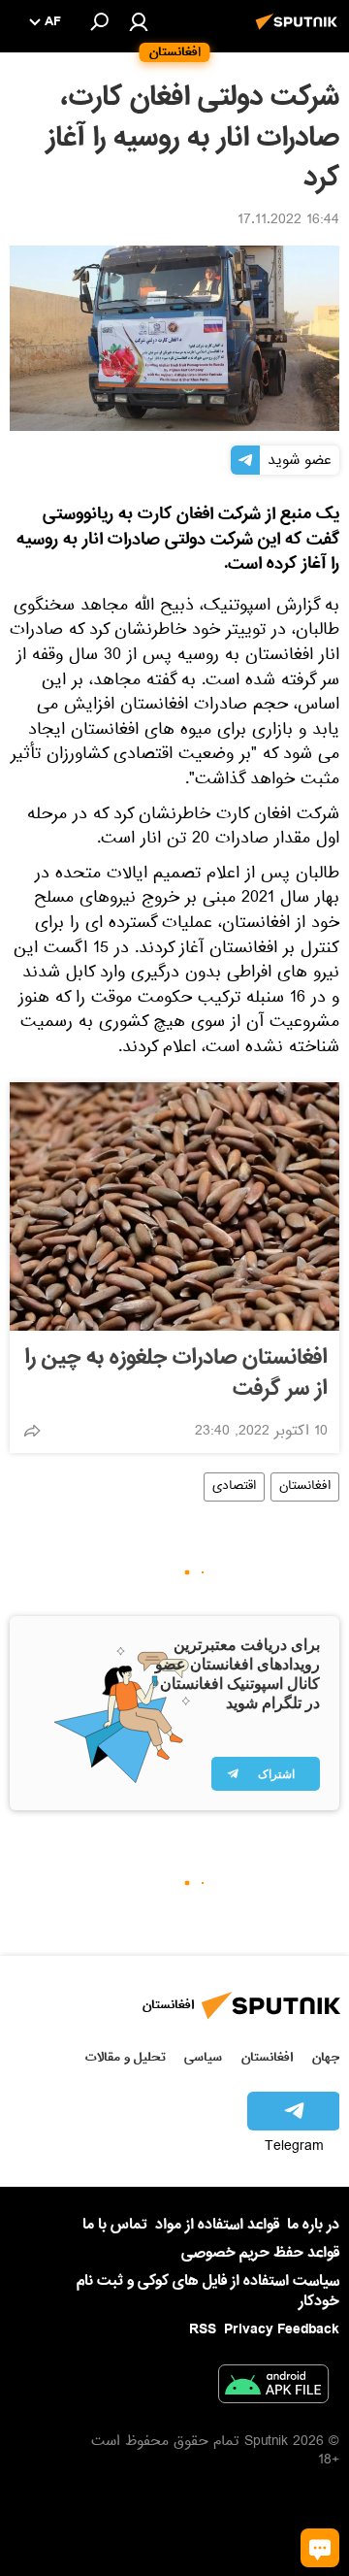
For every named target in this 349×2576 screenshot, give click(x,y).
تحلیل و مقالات (126, 2057)
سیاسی (203, 2057)
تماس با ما (115, 2225)
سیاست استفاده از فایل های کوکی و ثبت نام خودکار (208, 2291)
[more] (32, 1431)
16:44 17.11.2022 (288, 221)
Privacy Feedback (282, 2330)
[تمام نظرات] (320, 2548)
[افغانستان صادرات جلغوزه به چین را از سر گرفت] (174, 1206)
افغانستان (305, 1487)
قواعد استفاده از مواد (217, 2225)
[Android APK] (273, 2388)
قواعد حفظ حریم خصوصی (260, 2253)
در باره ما (313, 2225)
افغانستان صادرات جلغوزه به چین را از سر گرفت (176, 1373)
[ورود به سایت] (139, 21)
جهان (326, 2057)
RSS (203, 2329)
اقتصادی (234, 1487)
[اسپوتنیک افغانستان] (300, 32)
